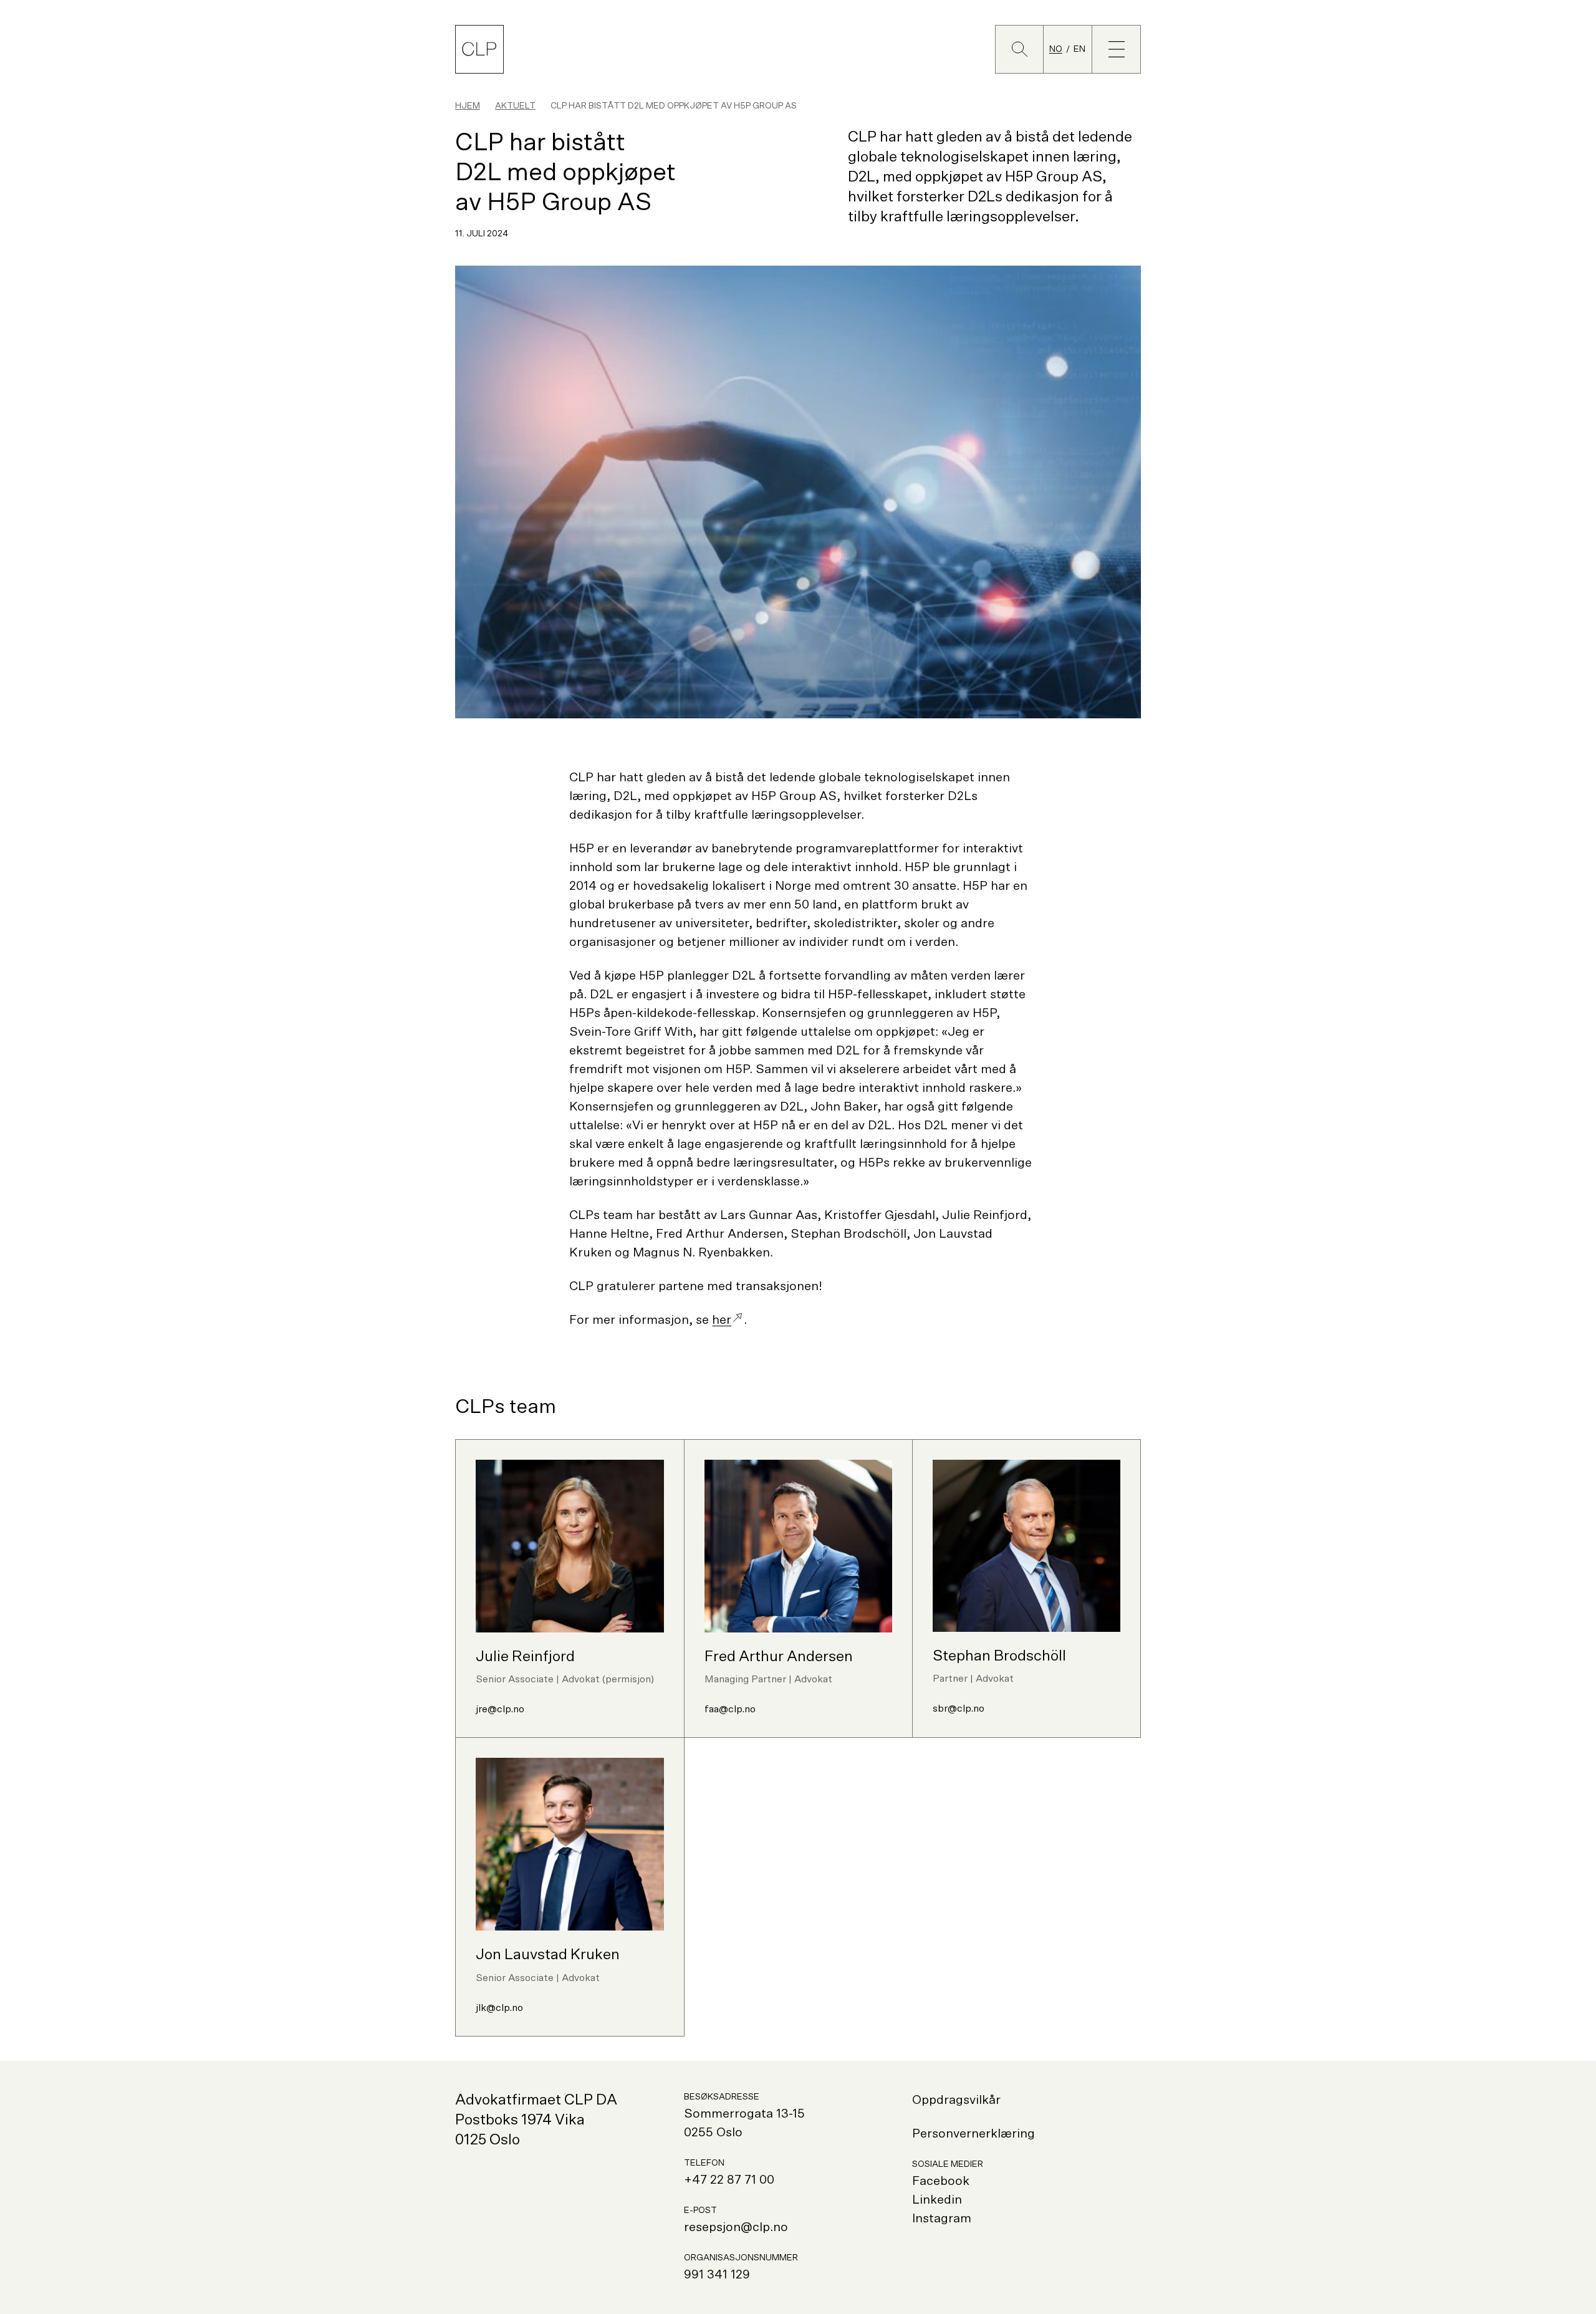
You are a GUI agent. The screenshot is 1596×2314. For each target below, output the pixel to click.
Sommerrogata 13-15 (744, 2114)
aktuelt (515, 106)
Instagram (942, 2219)
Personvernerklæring (973, 2134)
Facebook (941, 2181)
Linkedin (937, 2200)
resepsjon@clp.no (736, 2227)
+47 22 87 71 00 (729, 2180)
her (722, 1320)
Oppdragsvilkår (956, 2100)
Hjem (468, 106)
